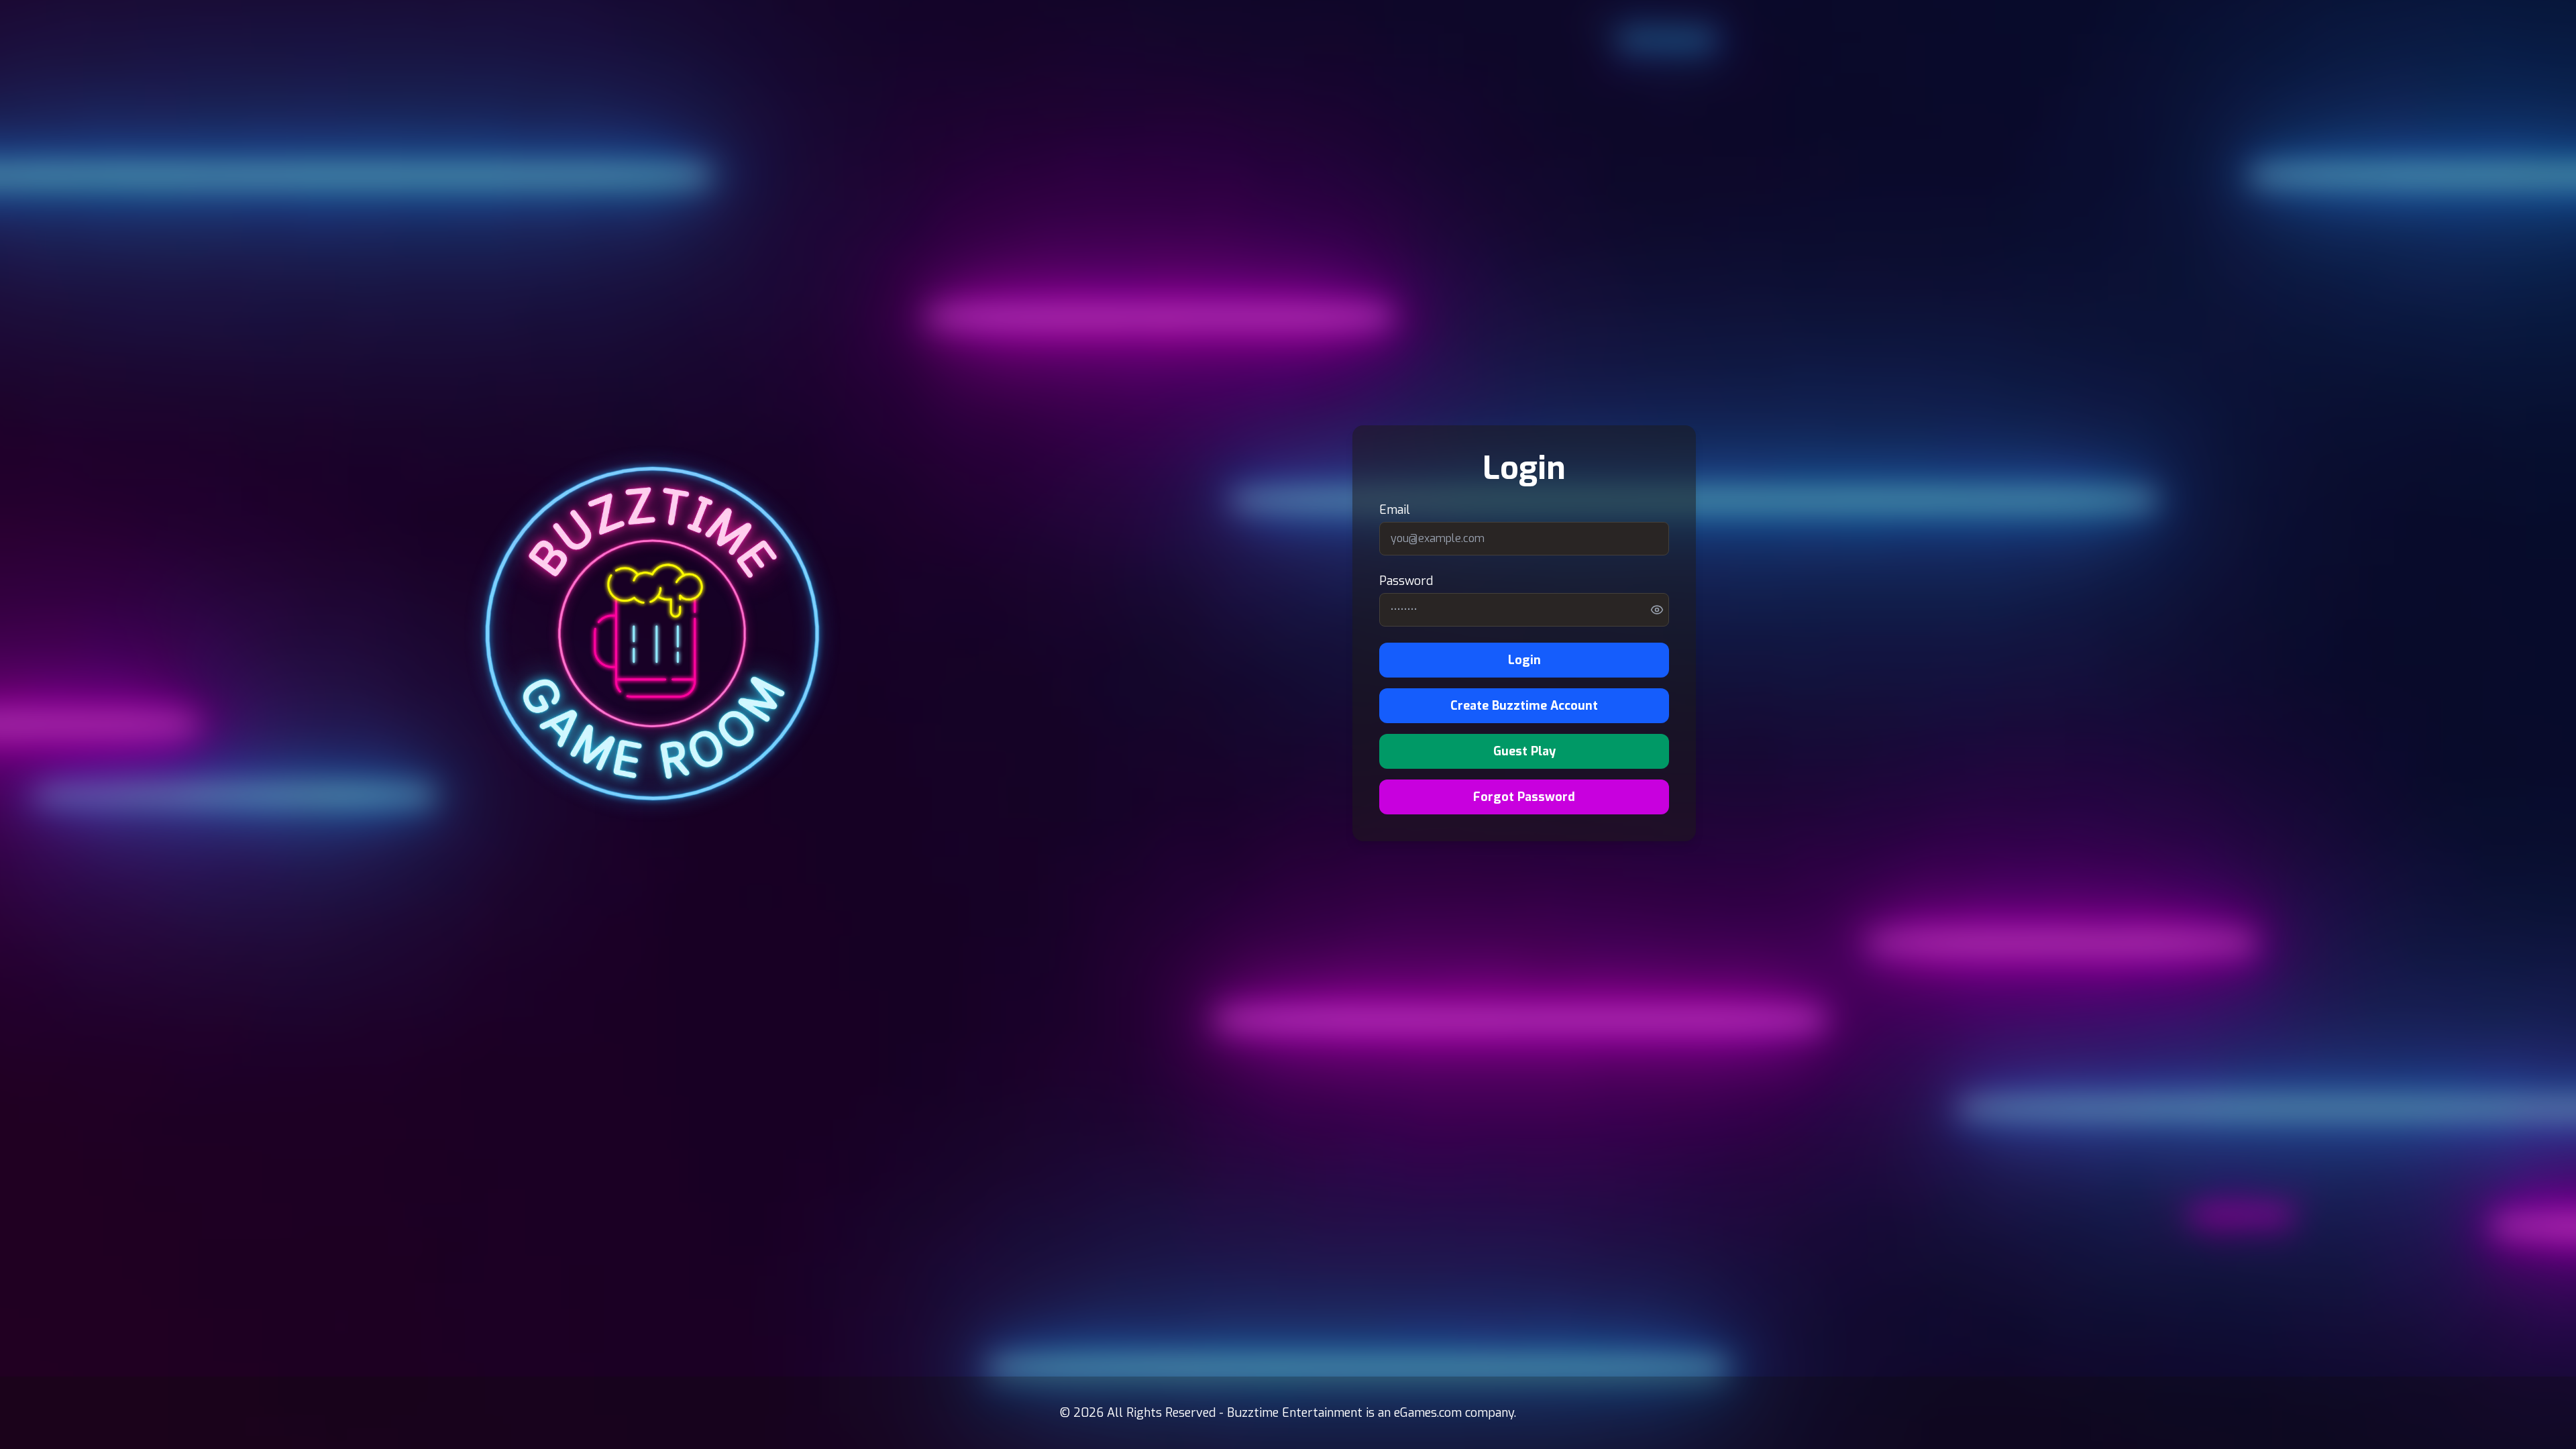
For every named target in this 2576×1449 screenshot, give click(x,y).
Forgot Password (1524, 797)
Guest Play (1524, 751)
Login (1524, 660)
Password (1406, 581)
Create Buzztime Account (1524, 706)
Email (1395, 510)
